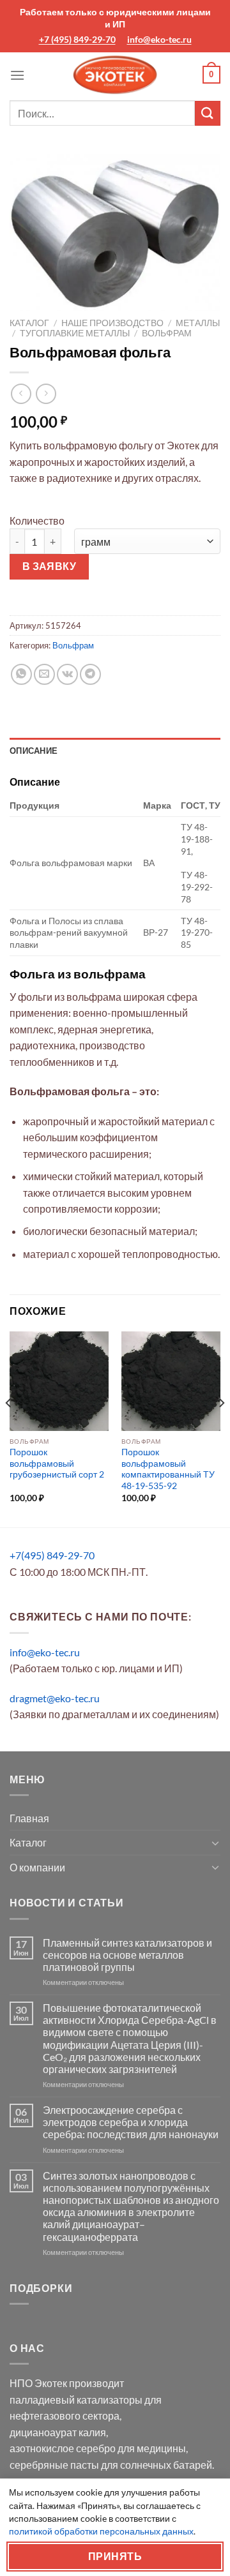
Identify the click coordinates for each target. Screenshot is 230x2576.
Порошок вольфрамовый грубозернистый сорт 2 (57, 1463)
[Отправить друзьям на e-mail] (44, 674)
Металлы (198, 323)
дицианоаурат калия (58, 2432)
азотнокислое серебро (63, 2448)
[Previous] (9, 1428)
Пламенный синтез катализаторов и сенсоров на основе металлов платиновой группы (127, 1955)
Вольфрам (167, 333)
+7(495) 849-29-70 (52, 1555)
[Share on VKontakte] (67, 674)
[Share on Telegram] (90, 674)
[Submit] (208, 113)
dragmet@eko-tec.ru (55, 1698)
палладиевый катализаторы (76, 2400)
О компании (37, 1867)
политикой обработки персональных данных (101, 2531)
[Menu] (17, 75)
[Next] (221, 1428)
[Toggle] (215, 1843)
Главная (29, 1818)
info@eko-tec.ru (159, 39)
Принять (115, 2556)
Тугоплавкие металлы (75, 333)
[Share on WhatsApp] (21, 674)
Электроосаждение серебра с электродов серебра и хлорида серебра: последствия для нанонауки (131, 2122)
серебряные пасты (54, 2465)
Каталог (29, 323)
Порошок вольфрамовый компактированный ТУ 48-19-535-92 (168, 1469)
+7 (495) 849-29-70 (77, 39)
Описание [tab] (34, 751)
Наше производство (112, 323)
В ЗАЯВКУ (50, 566)
